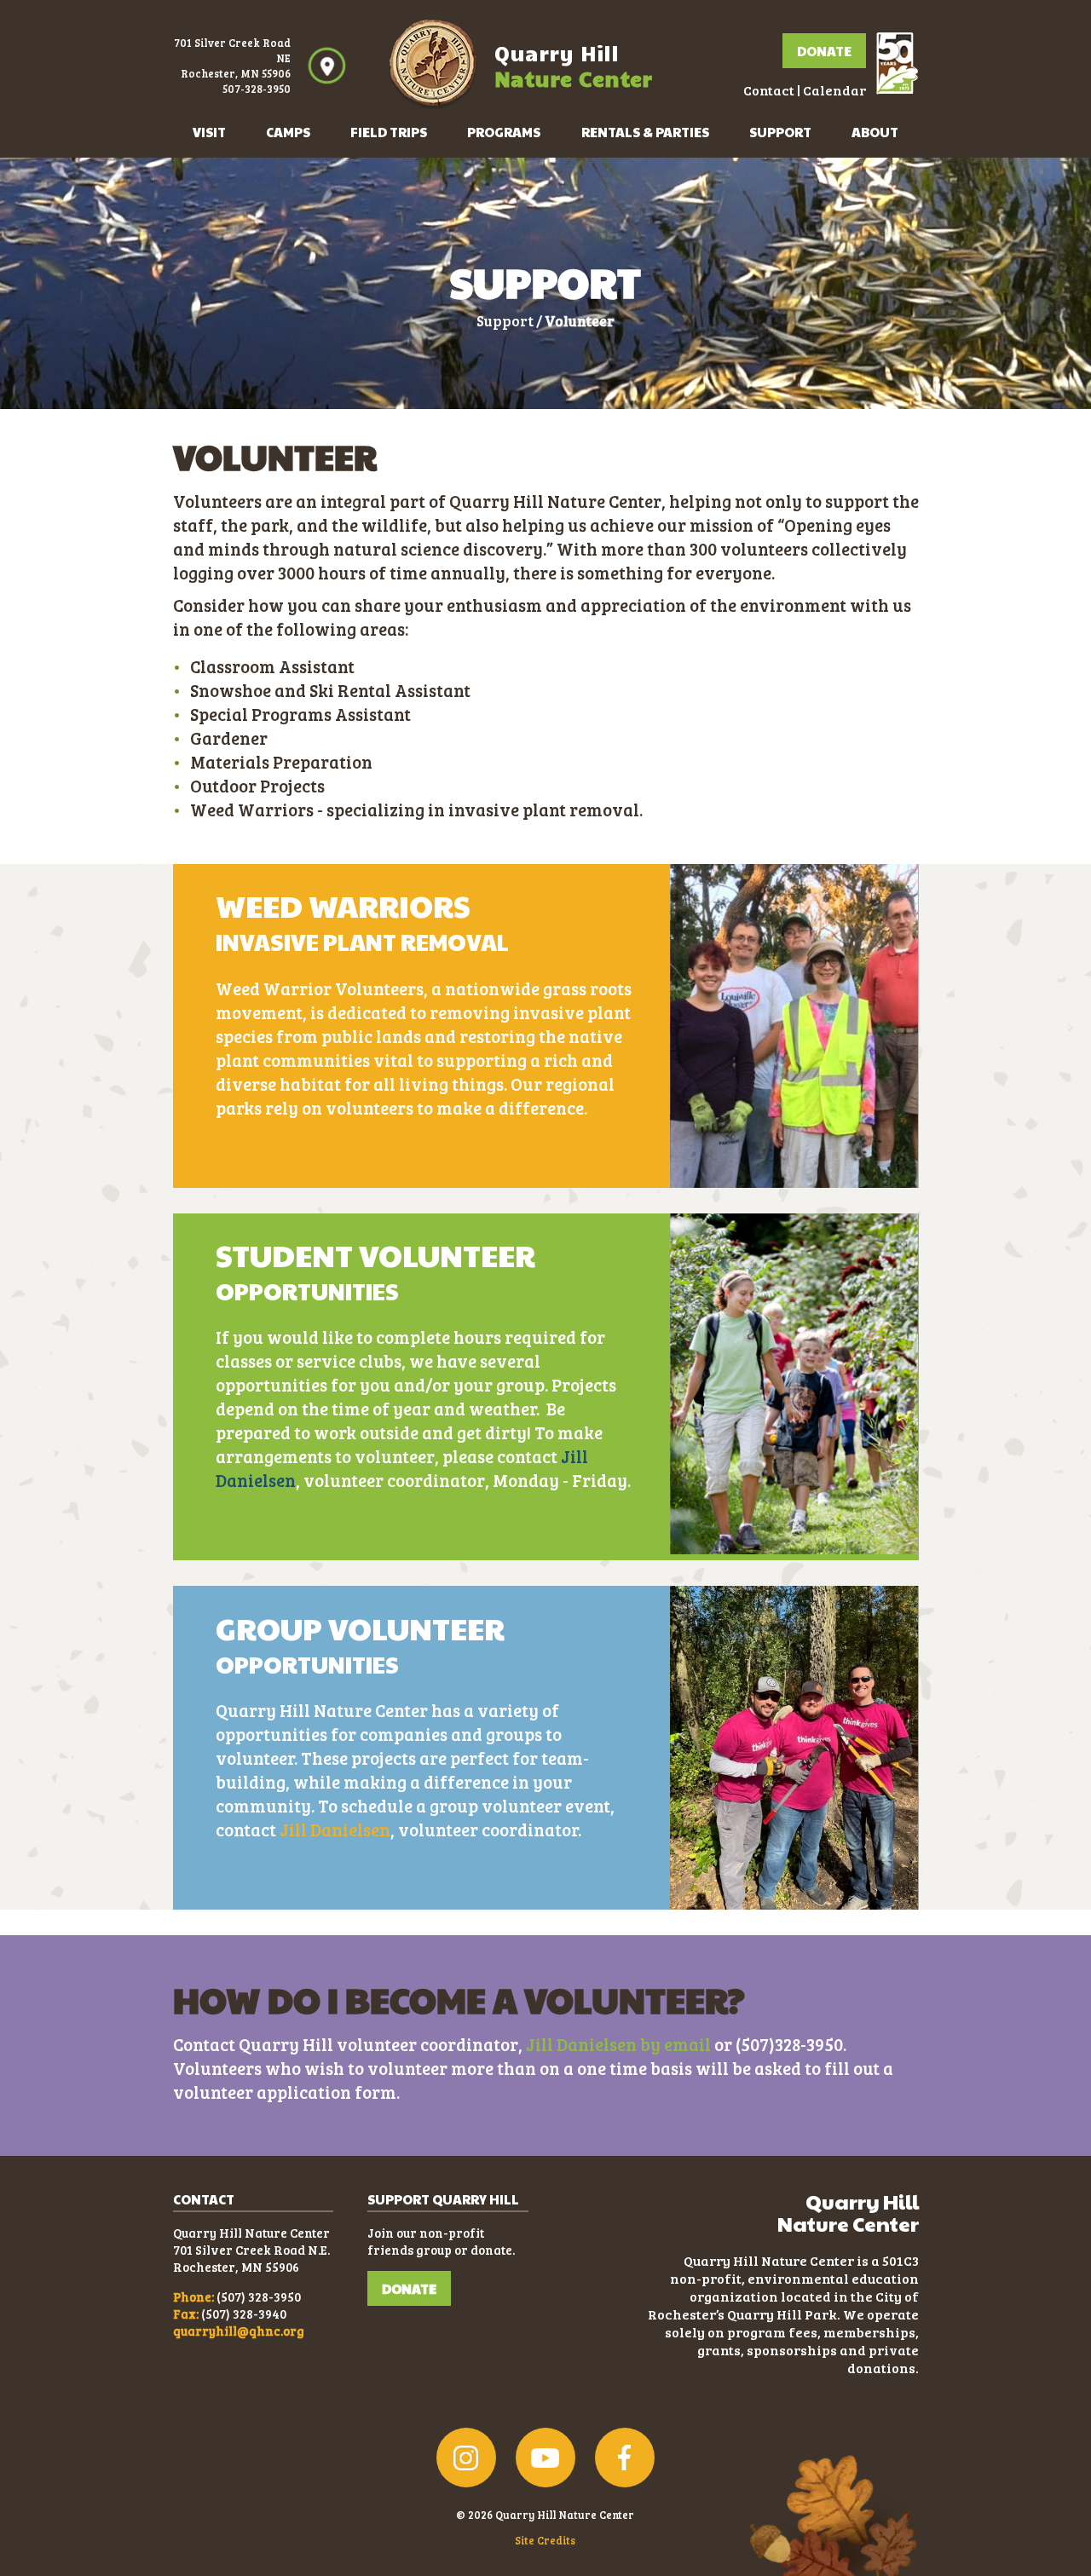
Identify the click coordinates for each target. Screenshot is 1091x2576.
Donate (824, 51)
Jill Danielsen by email (618, 2044)
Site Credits (545, 2540)
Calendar (834, 90)
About (875, 132)
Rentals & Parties (645, 132)
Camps (288, 132)
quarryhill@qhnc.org (239, 2331)
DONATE (409, 2288)
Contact (769, 90)
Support (780, 132)
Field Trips (389, 132)
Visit (209, 132)
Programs (504, 132)
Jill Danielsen (335, 1830)
